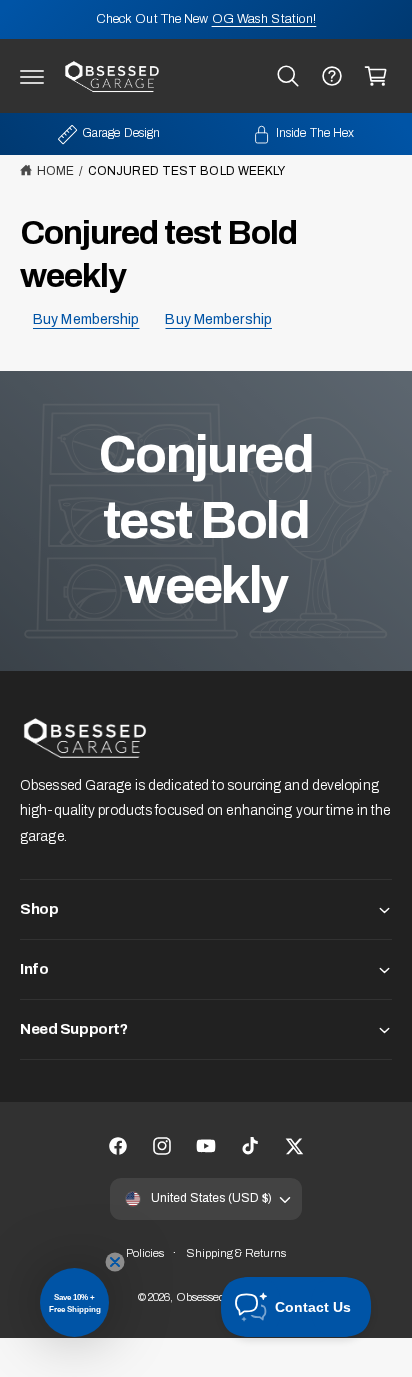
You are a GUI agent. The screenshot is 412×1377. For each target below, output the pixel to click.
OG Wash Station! (264, 19)
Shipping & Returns (236, 1253)
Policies (145, 1253)
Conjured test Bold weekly (187, 171)
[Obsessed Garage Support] (332, 76)
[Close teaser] (115, 1262)
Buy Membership (86, 319)
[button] (32, 76)
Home (55, 171)
